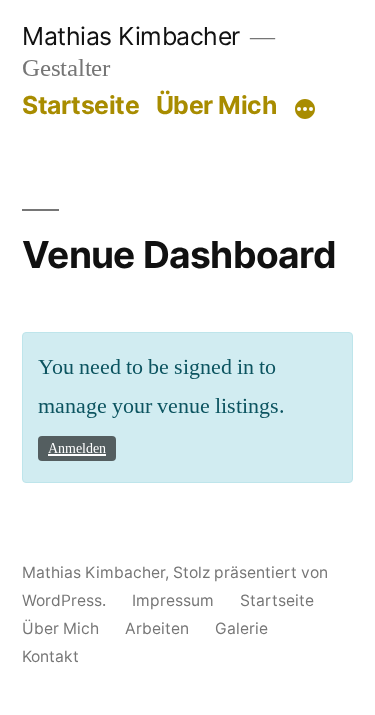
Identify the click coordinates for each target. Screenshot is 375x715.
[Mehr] (305, 109)
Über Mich (216, 105)
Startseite (80, 105)
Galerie (241, 628)
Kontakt (50, 656)
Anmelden (77, 448)
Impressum (173, 600)
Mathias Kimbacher (131, 36)
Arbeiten (157, 628)
